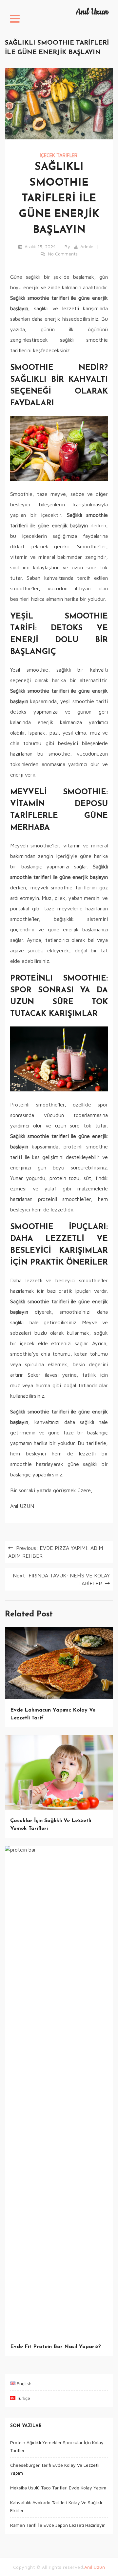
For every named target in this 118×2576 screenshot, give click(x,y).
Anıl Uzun (92, 12)
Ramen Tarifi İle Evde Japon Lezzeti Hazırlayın (58, 2525)
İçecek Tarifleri (59, 155)
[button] (15, 20)
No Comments (63, 254)
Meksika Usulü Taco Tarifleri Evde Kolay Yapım (58, 2488)
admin (87, 246)
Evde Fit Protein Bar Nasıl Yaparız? (56, 2347)
